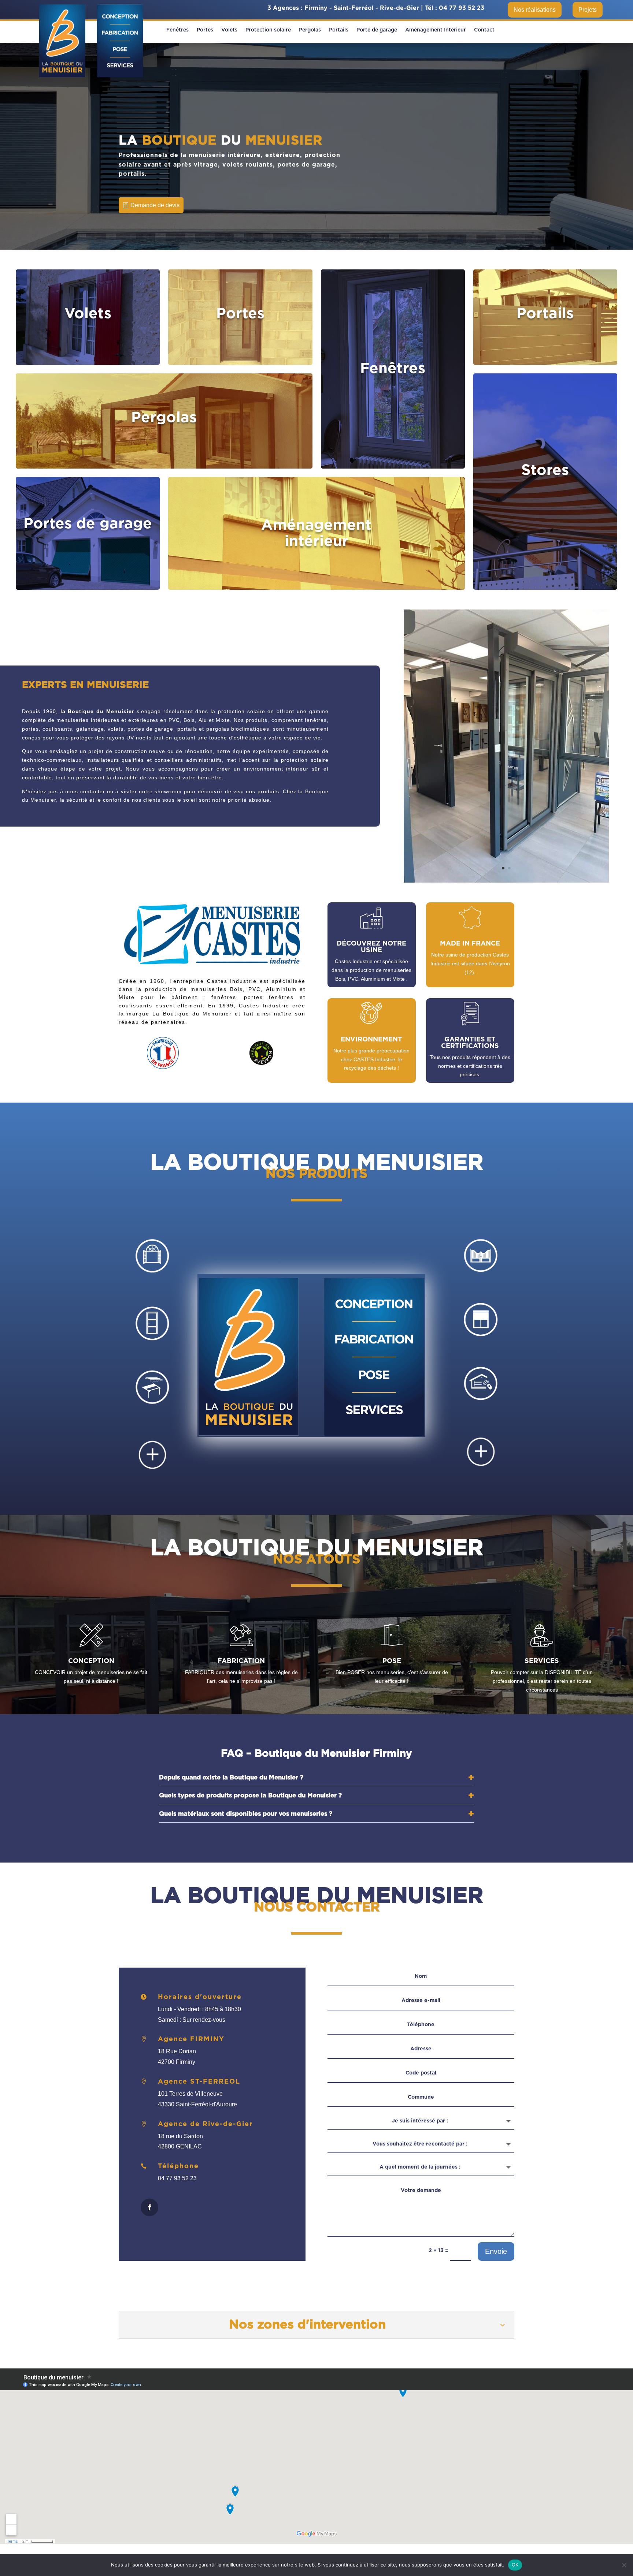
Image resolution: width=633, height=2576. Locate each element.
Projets (588, 10)
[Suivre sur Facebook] (149, 2207)
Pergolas (310, 30)
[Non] (624, 2565)
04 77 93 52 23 (462, 8)
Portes (205, 30)
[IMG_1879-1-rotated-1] (506, 881)
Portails (339, 30)
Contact (484, 30)
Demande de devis (155, 205)
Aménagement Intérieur (436, 30)
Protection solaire (268, 30)
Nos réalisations (535, 10)
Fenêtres (177, 30)
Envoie (496, 2251)
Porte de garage (377, 30)
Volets (229, 30)
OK (515, 2565)
